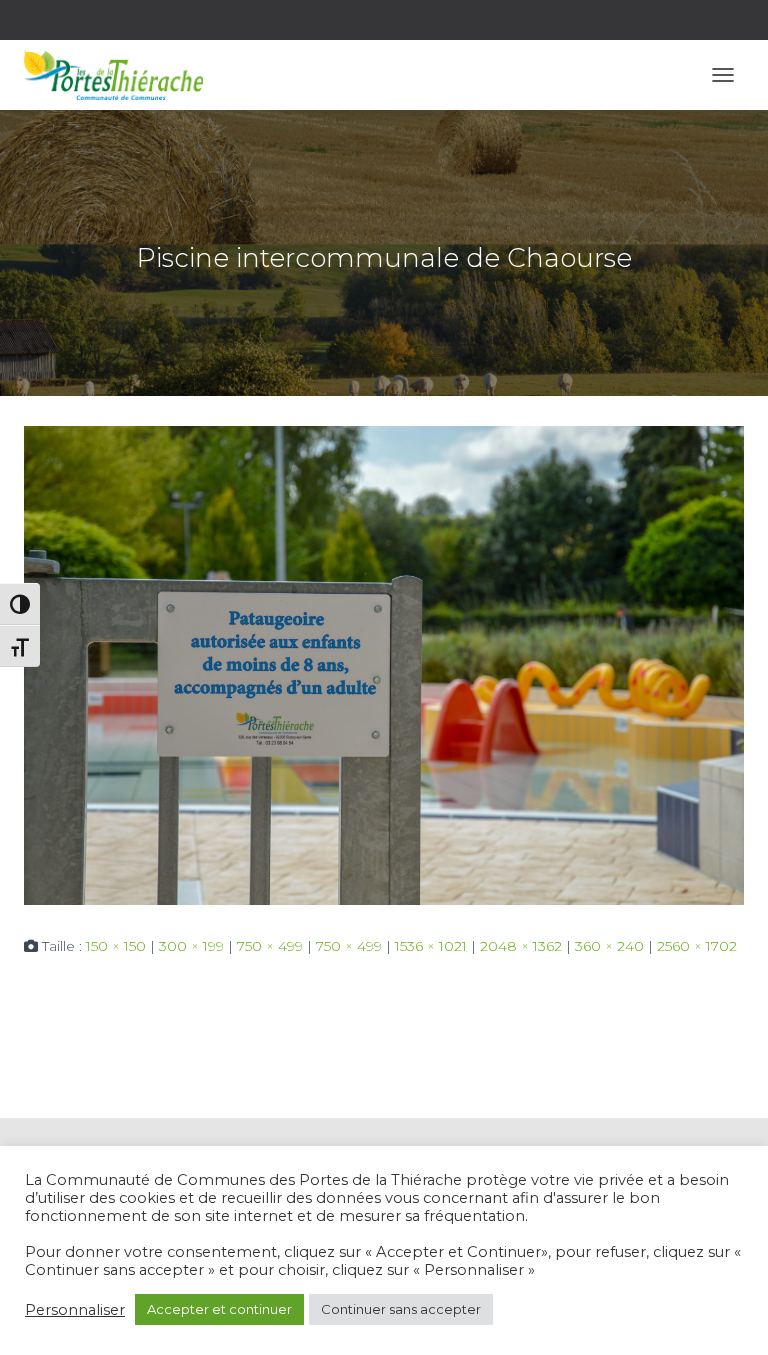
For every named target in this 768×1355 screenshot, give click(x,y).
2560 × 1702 (697, 946)
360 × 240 (609, 946)
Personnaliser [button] (75, 1310)
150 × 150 (116, 946)
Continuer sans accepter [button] (401, 1309)
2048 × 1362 (521, 946)
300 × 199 (191, 946)
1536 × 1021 (431, 946)
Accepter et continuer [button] (219, 1309)
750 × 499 (270, 946)
